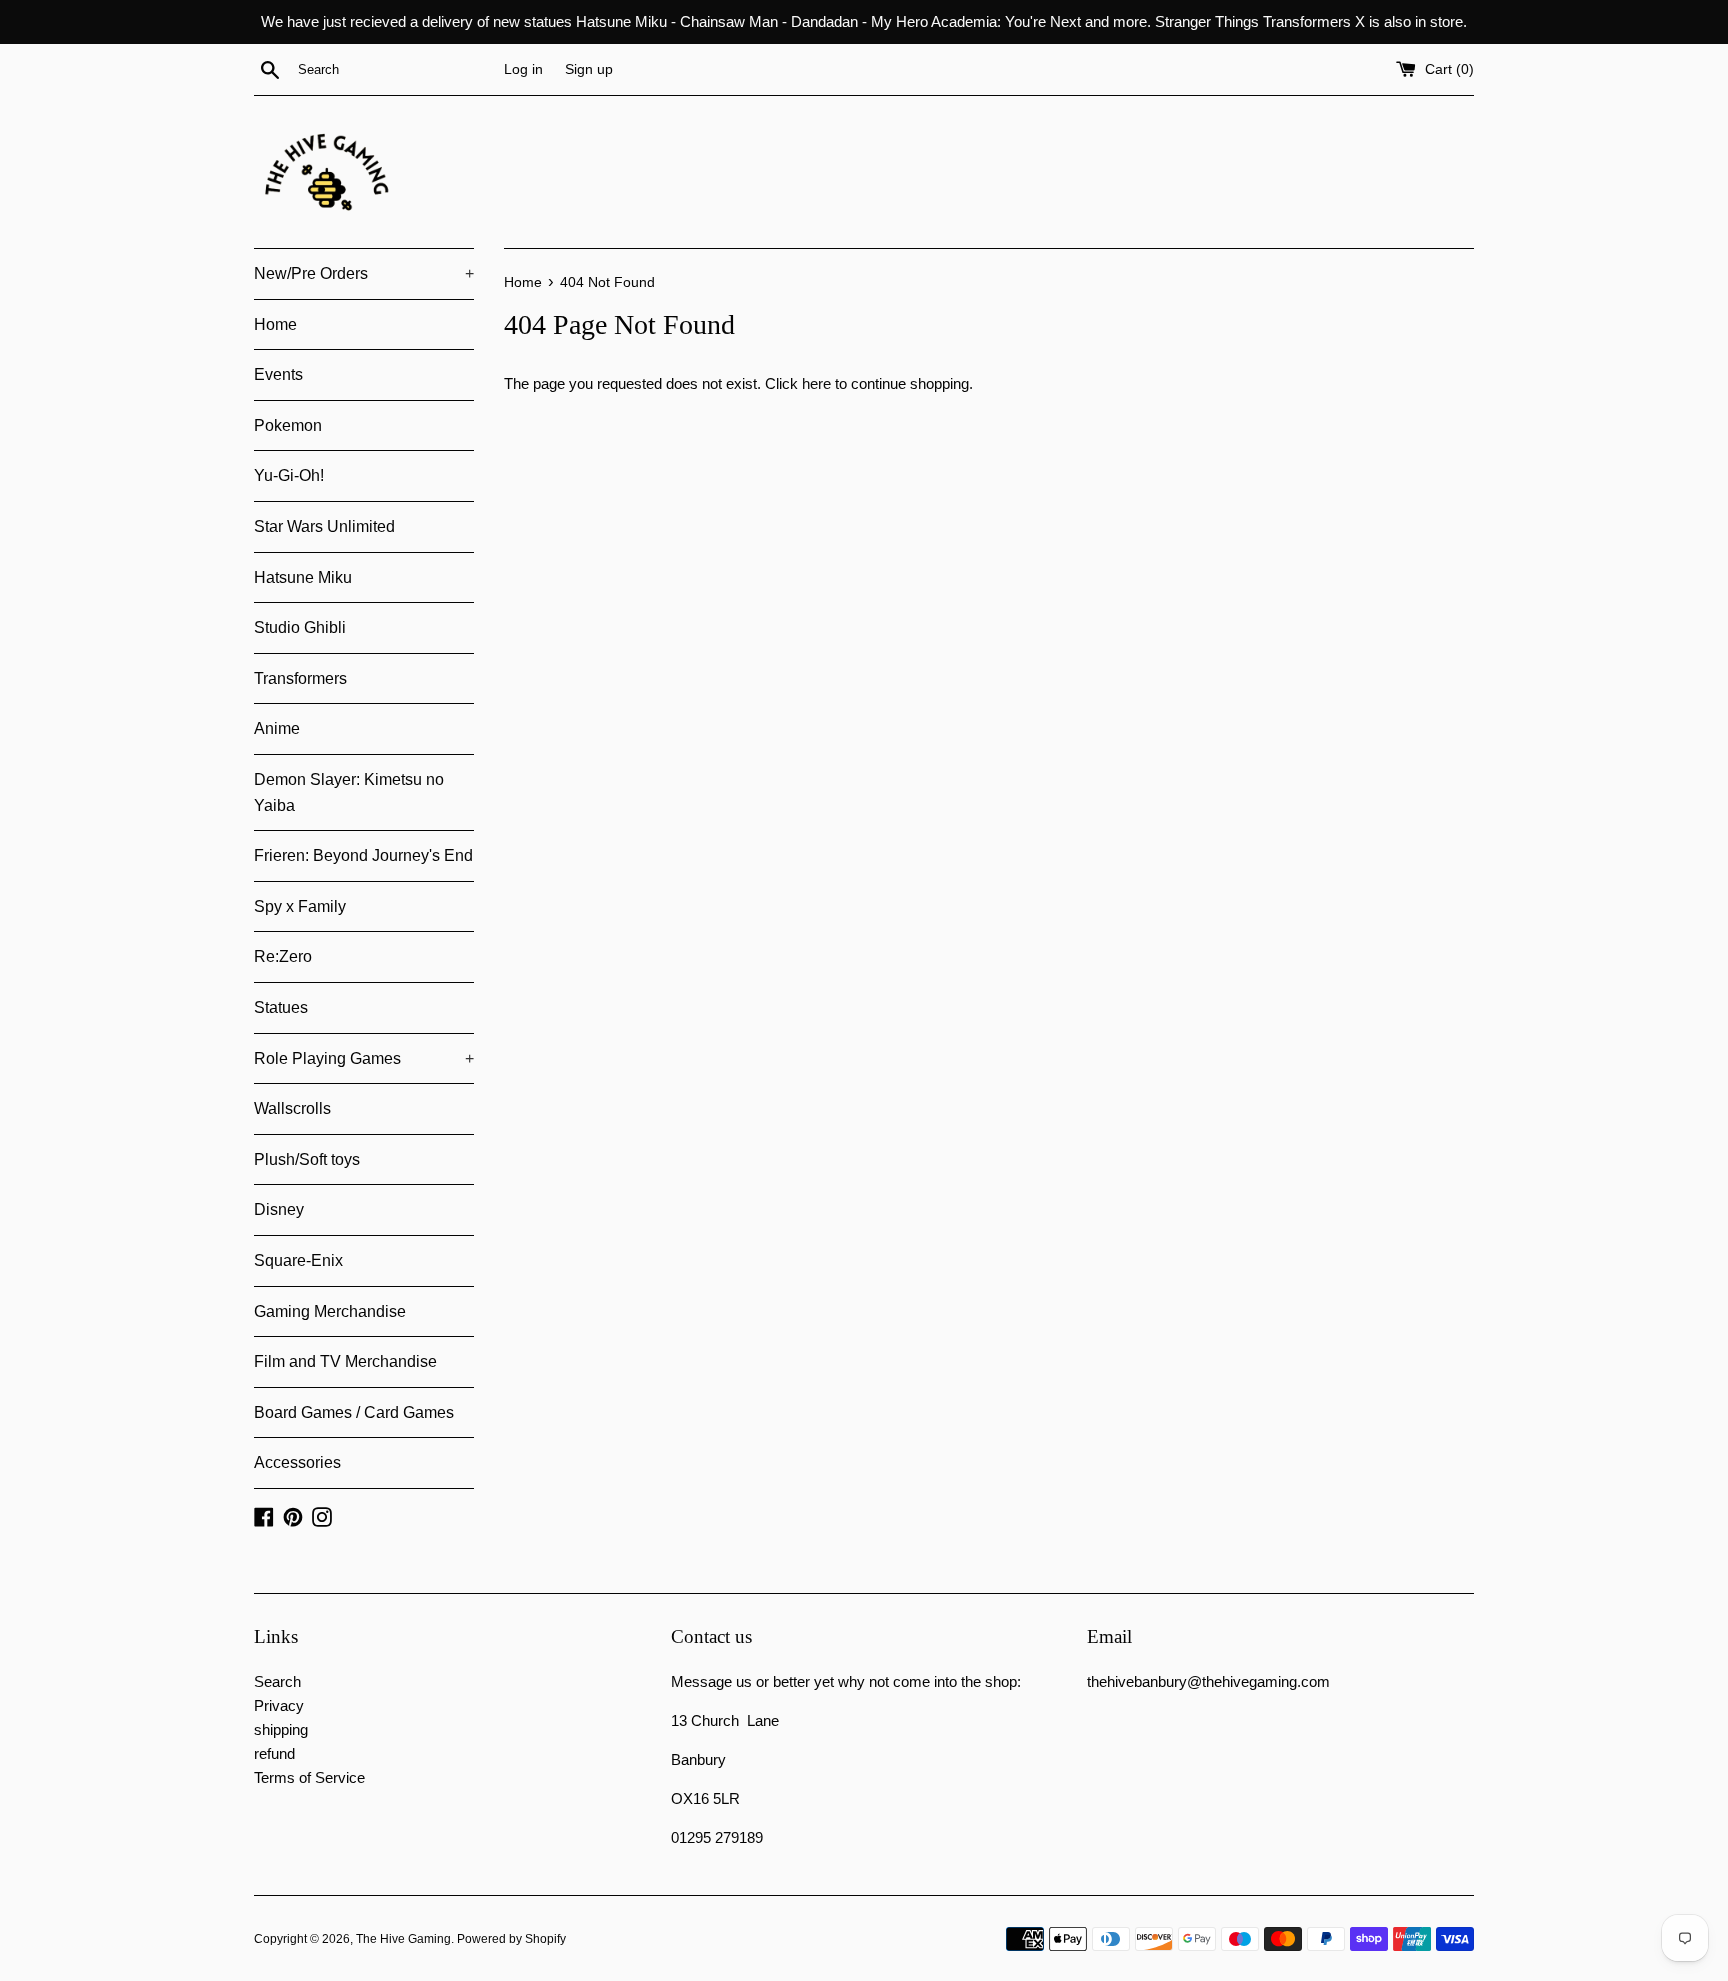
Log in (523, 69)
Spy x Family (300, 906)
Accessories (297, 1462)
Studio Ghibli (300, 627)
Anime (277, 728)
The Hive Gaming (403, 1939)
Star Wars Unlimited (324, 526)
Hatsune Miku (303, 577)
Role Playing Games (364, 1058)
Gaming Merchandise (330, 1311)
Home (275, 324)
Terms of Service (309, 1777)
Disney (279, 1209)
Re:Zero (283, 956)
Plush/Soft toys (307, 1159)
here (816, 383)
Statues (281, 1007)
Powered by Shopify (511, 1939)
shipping (281, 1729)
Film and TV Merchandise (345, 1361)
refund (274, 1753)
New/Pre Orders (364, 273)
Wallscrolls (292, 1108)
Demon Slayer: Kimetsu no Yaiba (349, 792)
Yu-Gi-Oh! (289, 475)
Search (277, 1681)
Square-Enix (298, 1260)
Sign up (589, 69)
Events (278, 374)
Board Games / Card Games (354, 1412)
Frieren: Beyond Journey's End (363, 855)
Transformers (300, 678)
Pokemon (288, 425)
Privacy (279, 1705)
